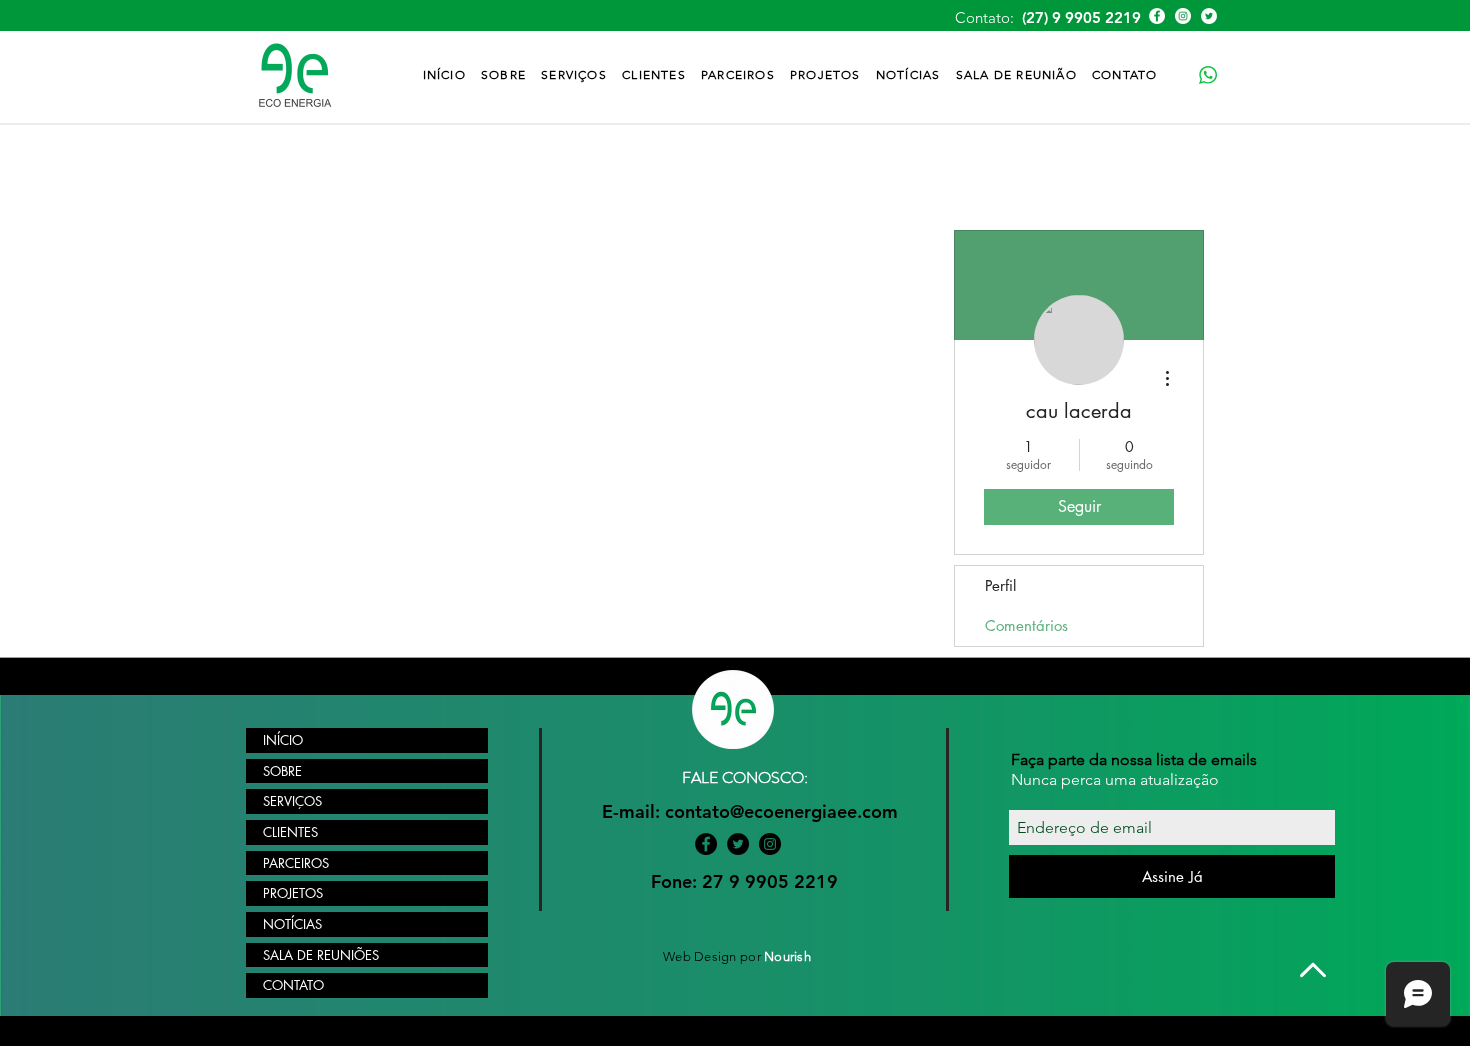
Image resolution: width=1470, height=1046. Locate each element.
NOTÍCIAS (292, 924)
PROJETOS (293, 893)
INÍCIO (283, 740)
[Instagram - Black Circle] (770, 844)
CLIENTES (290, 832)
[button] (574, 74)
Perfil (1000, 585)
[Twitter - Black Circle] (738, 844)
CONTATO (293, 985)
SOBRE (282, 771)
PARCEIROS (296, 863)
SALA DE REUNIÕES (321, 955)
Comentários (1026, 625)
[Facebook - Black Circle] (706, 844)
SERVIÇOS (292, 801)
